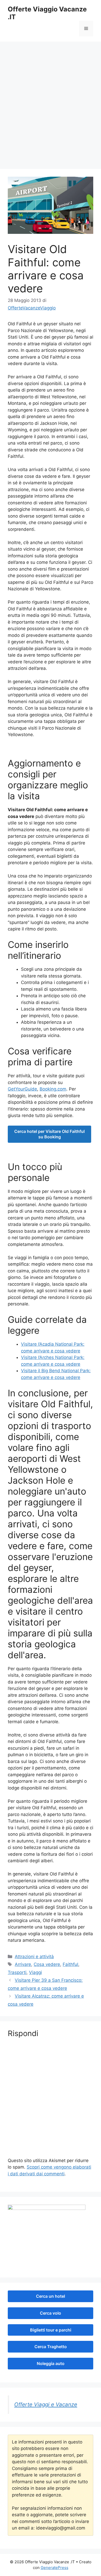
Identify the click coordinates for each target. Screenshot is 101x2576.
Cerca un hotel (51, 2296)
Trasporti (17, 1972)
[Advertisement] (51, 110)
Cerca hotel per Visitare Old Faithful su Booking (49, 1134)
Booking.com (53, 1089)
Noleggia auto (51, 2363)
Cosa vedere (47, 1964)
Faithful (70, 1964)
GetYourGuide (22, 1089)
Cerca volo (51, 2313)
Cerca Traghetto (51, 2347)
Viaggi (35, 1972)
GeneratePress (55, 2568)
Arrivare (23, 1964)
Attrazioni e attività (34, 1957)
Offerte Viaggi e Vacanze (46, 2404)
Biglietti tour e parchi (51, 2330)
